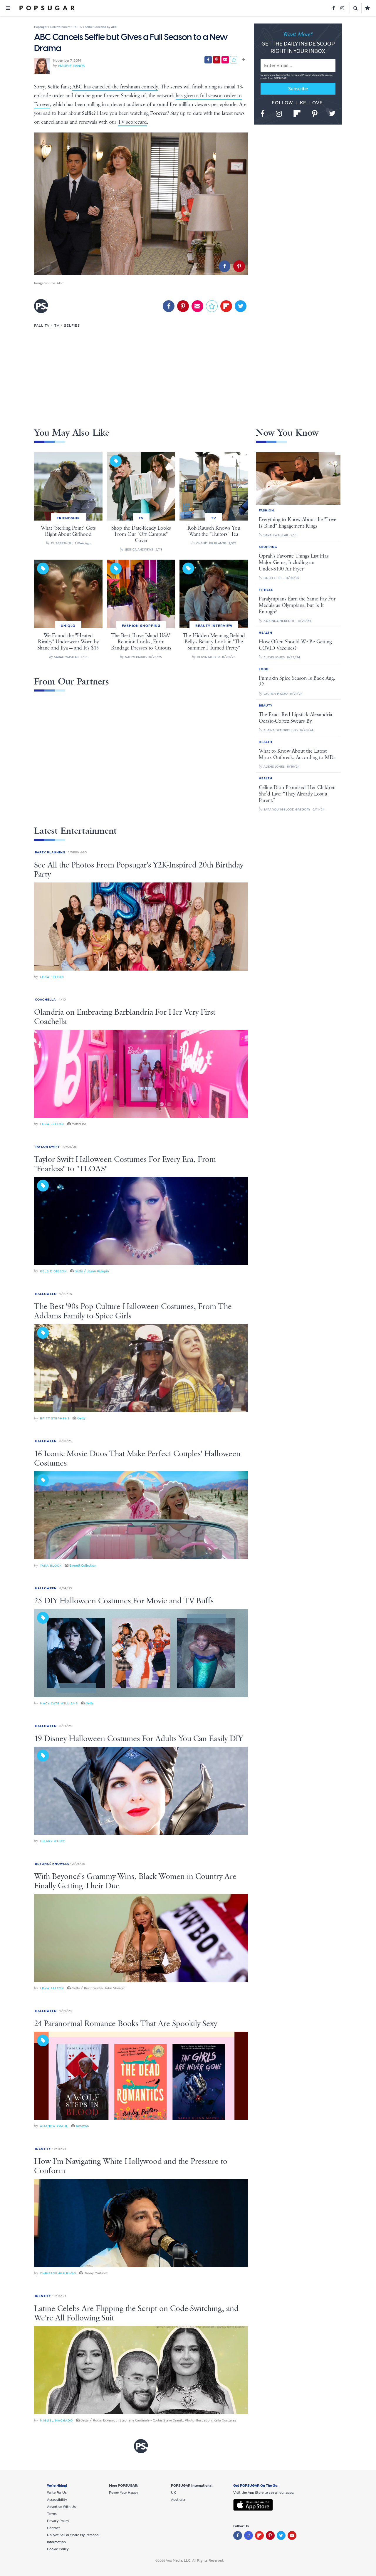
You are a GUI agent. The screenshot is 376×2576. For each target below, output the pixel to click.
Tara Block (51, 1566)
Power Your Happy (124, 2493)
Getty (81, 1418)
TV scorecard (132, 122)
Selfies (72, 325)
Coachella (45, 1000)
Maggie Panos (71, 66)
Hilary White (53, 1841)
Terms (294, 75)
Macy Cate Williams (59, 1703)
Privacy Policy (310, 75)
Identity (43, 2149)
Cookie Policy (58, 2549)
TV (57, 325)
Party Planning (50, 852)
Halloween (46, 1294)
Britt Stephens (55, 1418)
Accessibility (57, 2500)
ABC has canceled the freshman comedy (115, 87)
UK (173, 2493)
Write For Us (57, 2493)
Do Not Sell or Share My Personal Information (73, 2538)
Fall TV (42, 325)
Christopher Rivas (58, 2273)
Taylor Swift (47, 1147)
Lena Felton (52, 977)
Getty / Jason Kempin (92, 1271)
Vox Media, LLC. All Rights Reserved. (195, 2560)
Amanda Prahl (54, 2126)
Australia (178, 2500)
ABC (60, 283)
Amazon (82, 2126)
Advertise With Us (61, 2507)
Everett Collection (83, 1565)
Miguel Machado (56, 2420)
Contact (53, 2528)
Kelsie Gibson (53, 1271)
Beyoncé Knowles (52, 1864)
